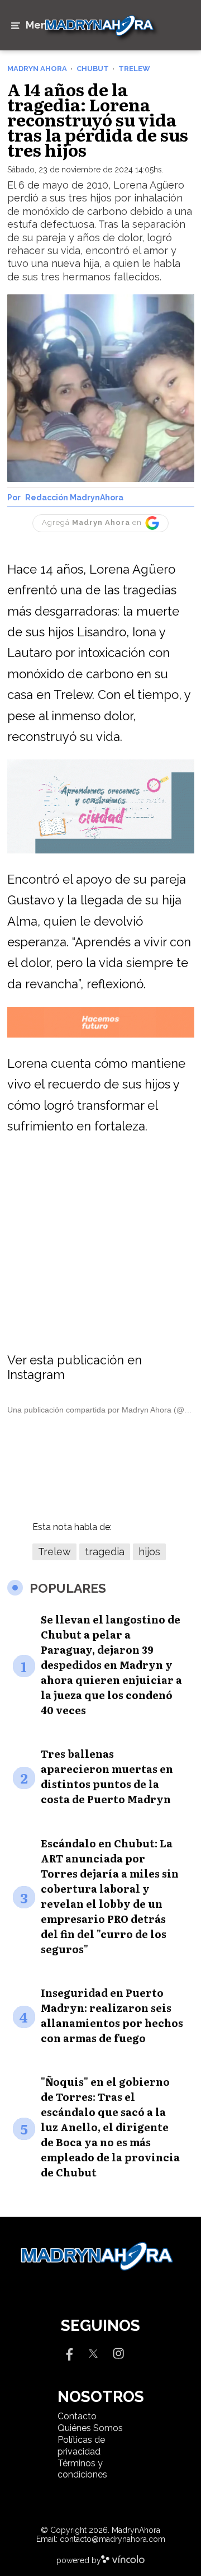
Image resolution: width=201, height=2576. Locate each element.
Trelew (54, 1552)
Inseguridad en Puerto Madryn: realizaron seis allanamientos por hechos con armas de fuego (112, 2015)
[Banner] (101, 851)
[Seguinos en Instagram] (118, 2353)
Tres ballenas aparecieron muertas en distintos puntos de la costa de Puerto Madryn (107, 1776)
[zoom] (101, 388)
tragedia (105, 1552)
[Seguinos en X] (93, 2353)
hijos (149, 1552)
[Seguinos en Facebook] (68, 2353)
